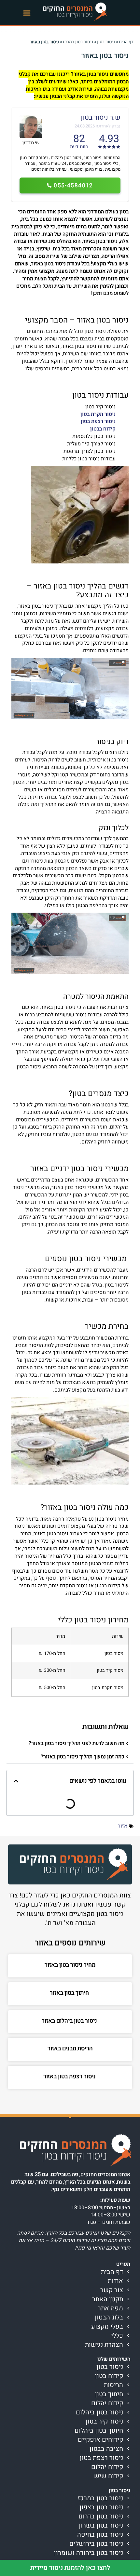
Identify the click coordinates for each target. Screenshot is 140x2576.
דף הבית (126, 42)
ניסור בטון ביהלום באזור (70, 2021)
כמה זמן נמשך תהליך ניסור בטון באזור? (83, 1757)
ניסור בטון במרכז (78, 42)
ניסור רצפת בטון (98, 421)
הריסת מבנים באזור (70, 2048)
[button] (27, 13)
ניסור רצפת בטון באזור (70, 2076)
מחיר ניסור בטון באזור (70, 1965)
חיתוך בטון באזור (70, 1993)
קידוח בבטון (103, 429)
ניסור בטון (106, 42)
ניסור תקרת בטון (98, 414)
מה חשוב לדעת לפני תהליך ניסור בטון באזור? (77, 1743)
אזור (123, 1826)
